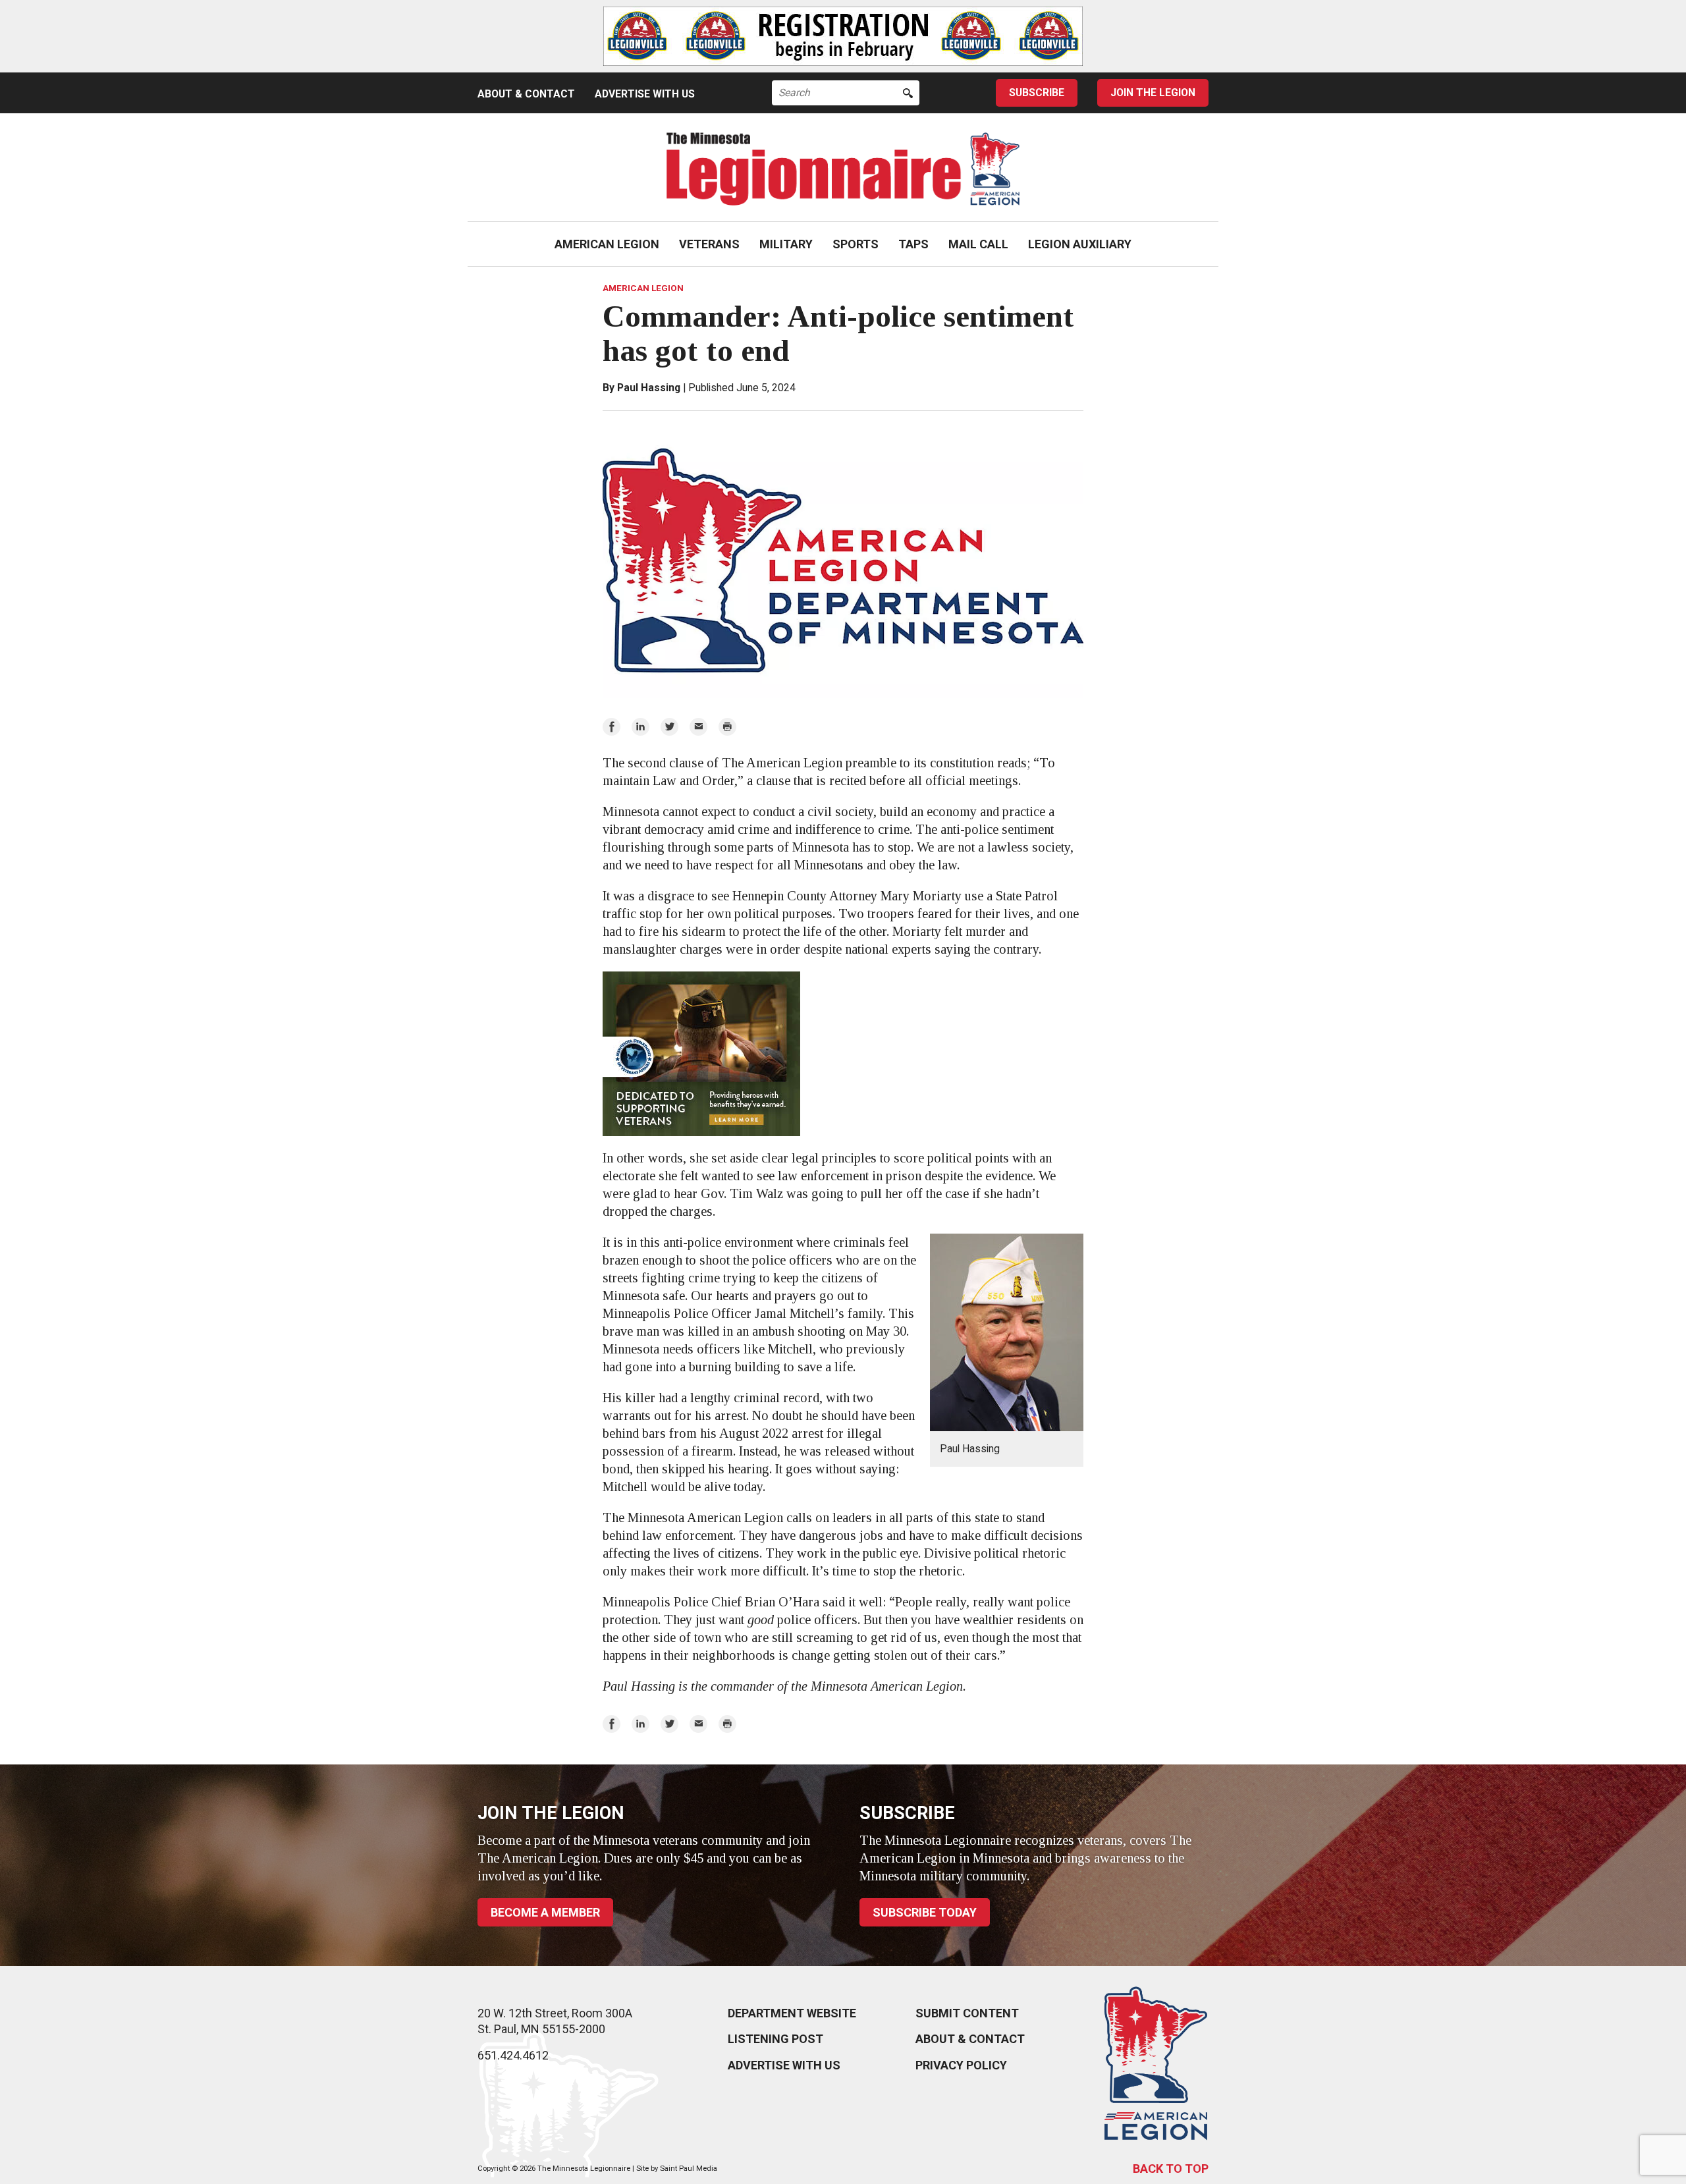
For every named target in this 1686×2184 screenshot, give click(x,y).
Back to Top (1171, 2169)
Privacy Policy (961, 2065)
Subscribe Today (925, 1912)
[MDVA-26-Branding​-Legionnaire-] (843, 1054)
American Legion (607, 244)
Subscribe (1037, 93)
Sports (856, 244)
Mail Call (978, 244)
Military (786, 244)
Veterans (709, 244)
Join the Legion (1153, 93)
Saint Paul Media (689, 2169)
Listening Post (775, 2039)
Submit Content (967, 2013)
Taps (913, 244)
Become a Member (545, 1912)
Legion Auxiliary (1080, 244)
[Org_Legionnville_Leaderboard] (843, 36)
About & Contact (526, 94)
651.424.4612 (513, 2055)
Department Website (792, 2013)
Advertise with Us (645, 94)
